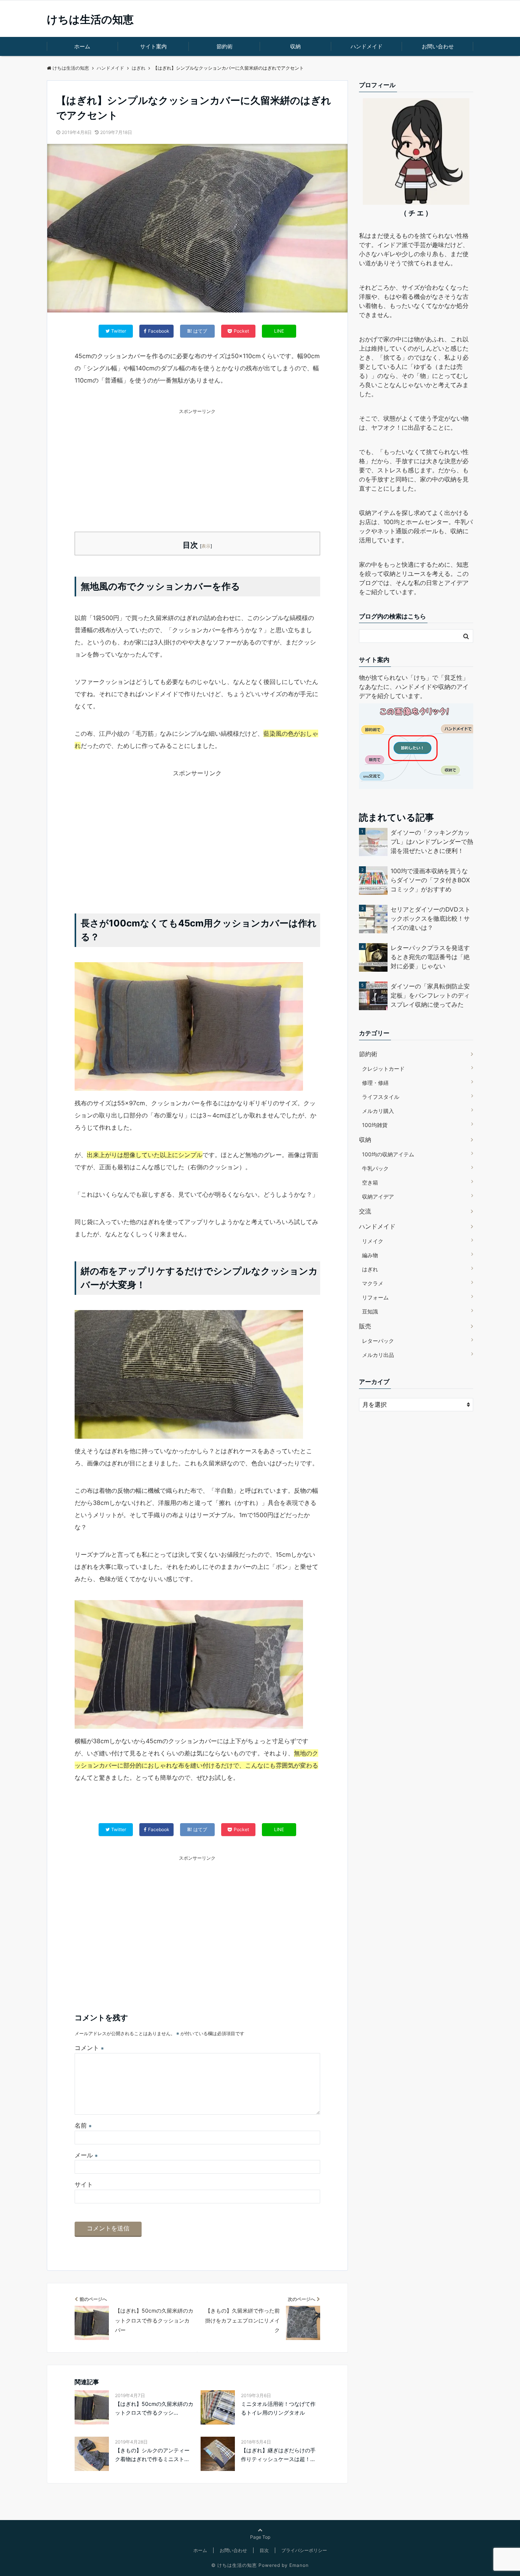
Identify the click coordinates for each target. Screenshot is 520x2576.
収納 (295, 46)
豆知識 (370, 1311)
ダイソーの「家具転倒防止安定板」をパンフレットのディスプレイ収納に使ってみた (430, 995)
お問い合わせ (438, 46)
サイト (84, 2184)
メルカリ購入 (378, 1111)
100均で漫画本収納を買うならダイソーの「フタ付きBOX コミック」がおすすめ (430, 880)
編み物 (370, 1255)
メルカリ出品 (378, 1355)
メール (86, 2155)
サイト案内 (153, 46)
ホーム (82, 46)
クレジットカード (383, 1069)
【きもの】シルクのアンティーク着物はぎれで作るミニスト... (152, 2454)
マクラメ (373, 1283)
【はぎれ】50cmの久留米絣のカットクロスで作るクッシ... (154, 2408)
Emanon (299, 2565)
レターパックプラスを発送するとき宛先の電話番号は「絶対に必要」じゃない (430, 957)
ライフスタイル (381, 1097)
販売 (365, 1326)
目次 (264, 2550)
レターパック (378, 1341)
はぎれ (370, 1269)
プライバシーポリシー (304, 2550)
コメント (89, 2048)
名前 (83, 2125)
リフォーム (375, 1297)
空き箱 (370, 1182)
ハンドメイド (367, 46)
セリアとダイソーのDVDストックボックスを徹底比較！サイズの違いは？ (431, 918)
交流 (365, 1211)
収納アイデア (378, 1196)
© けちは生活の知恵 (234, 2565)
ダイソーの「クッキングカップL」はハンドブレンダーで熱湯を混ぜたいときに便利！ (432, 842)
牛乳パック (375, 1168)
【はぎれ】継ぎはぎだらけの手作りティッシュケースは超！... (278, 2454)
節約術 (225, 46)
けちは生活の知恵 (90, 19)
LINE (279, 331)
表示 (206, 546)
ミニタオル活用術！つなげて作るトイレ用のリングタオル (278, 2408)
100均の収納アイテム (388, 1154)
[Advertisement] (197, 469)
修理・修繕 (375, 1083)
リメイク (373, 1241)
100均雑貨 (375, 1125)
